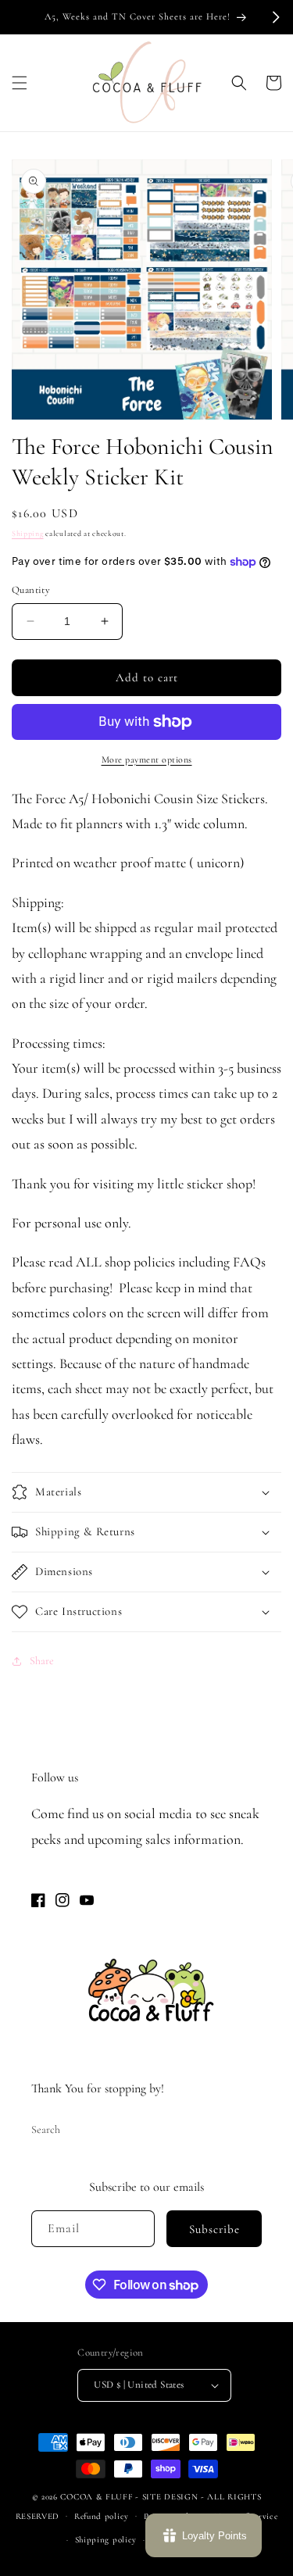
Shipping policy (106, 2540)
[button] (20, 83)
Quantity (31, 590)
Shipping (28, 534)
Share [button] (42, 1661)
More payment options (147, 759)
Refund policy (102, 2516)
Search (46, 2129)
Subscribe (214, 2229)
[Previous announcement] (17, 17)
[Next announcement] (276, 17)
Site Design (170, 2497)
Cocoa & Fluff (96, 2497)
